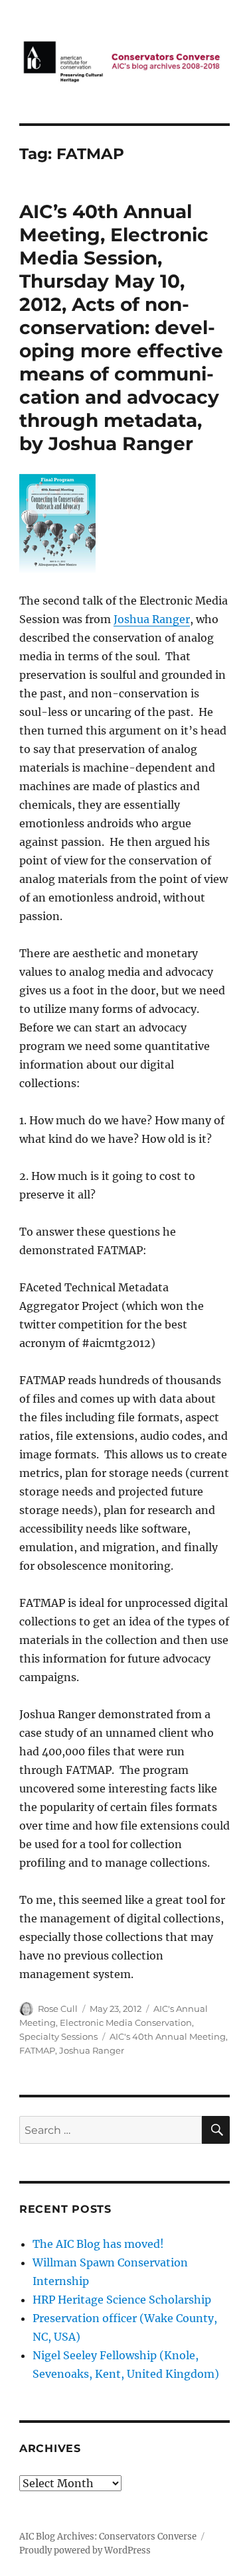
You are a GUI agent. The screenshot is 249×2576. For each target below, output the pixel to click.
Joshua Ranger (152, 619)
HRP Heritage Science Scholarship (122, 2300)
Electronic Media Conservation (126, 2022)
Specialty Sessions (58, 2036)
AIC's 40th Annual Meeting (168, 2036)
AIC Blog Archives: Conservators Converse (108, 2537)
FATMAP (37, 2050)
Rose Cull (58, 2009)
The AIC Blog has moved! (98, 2244)
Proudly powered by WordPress (85, 2550)
